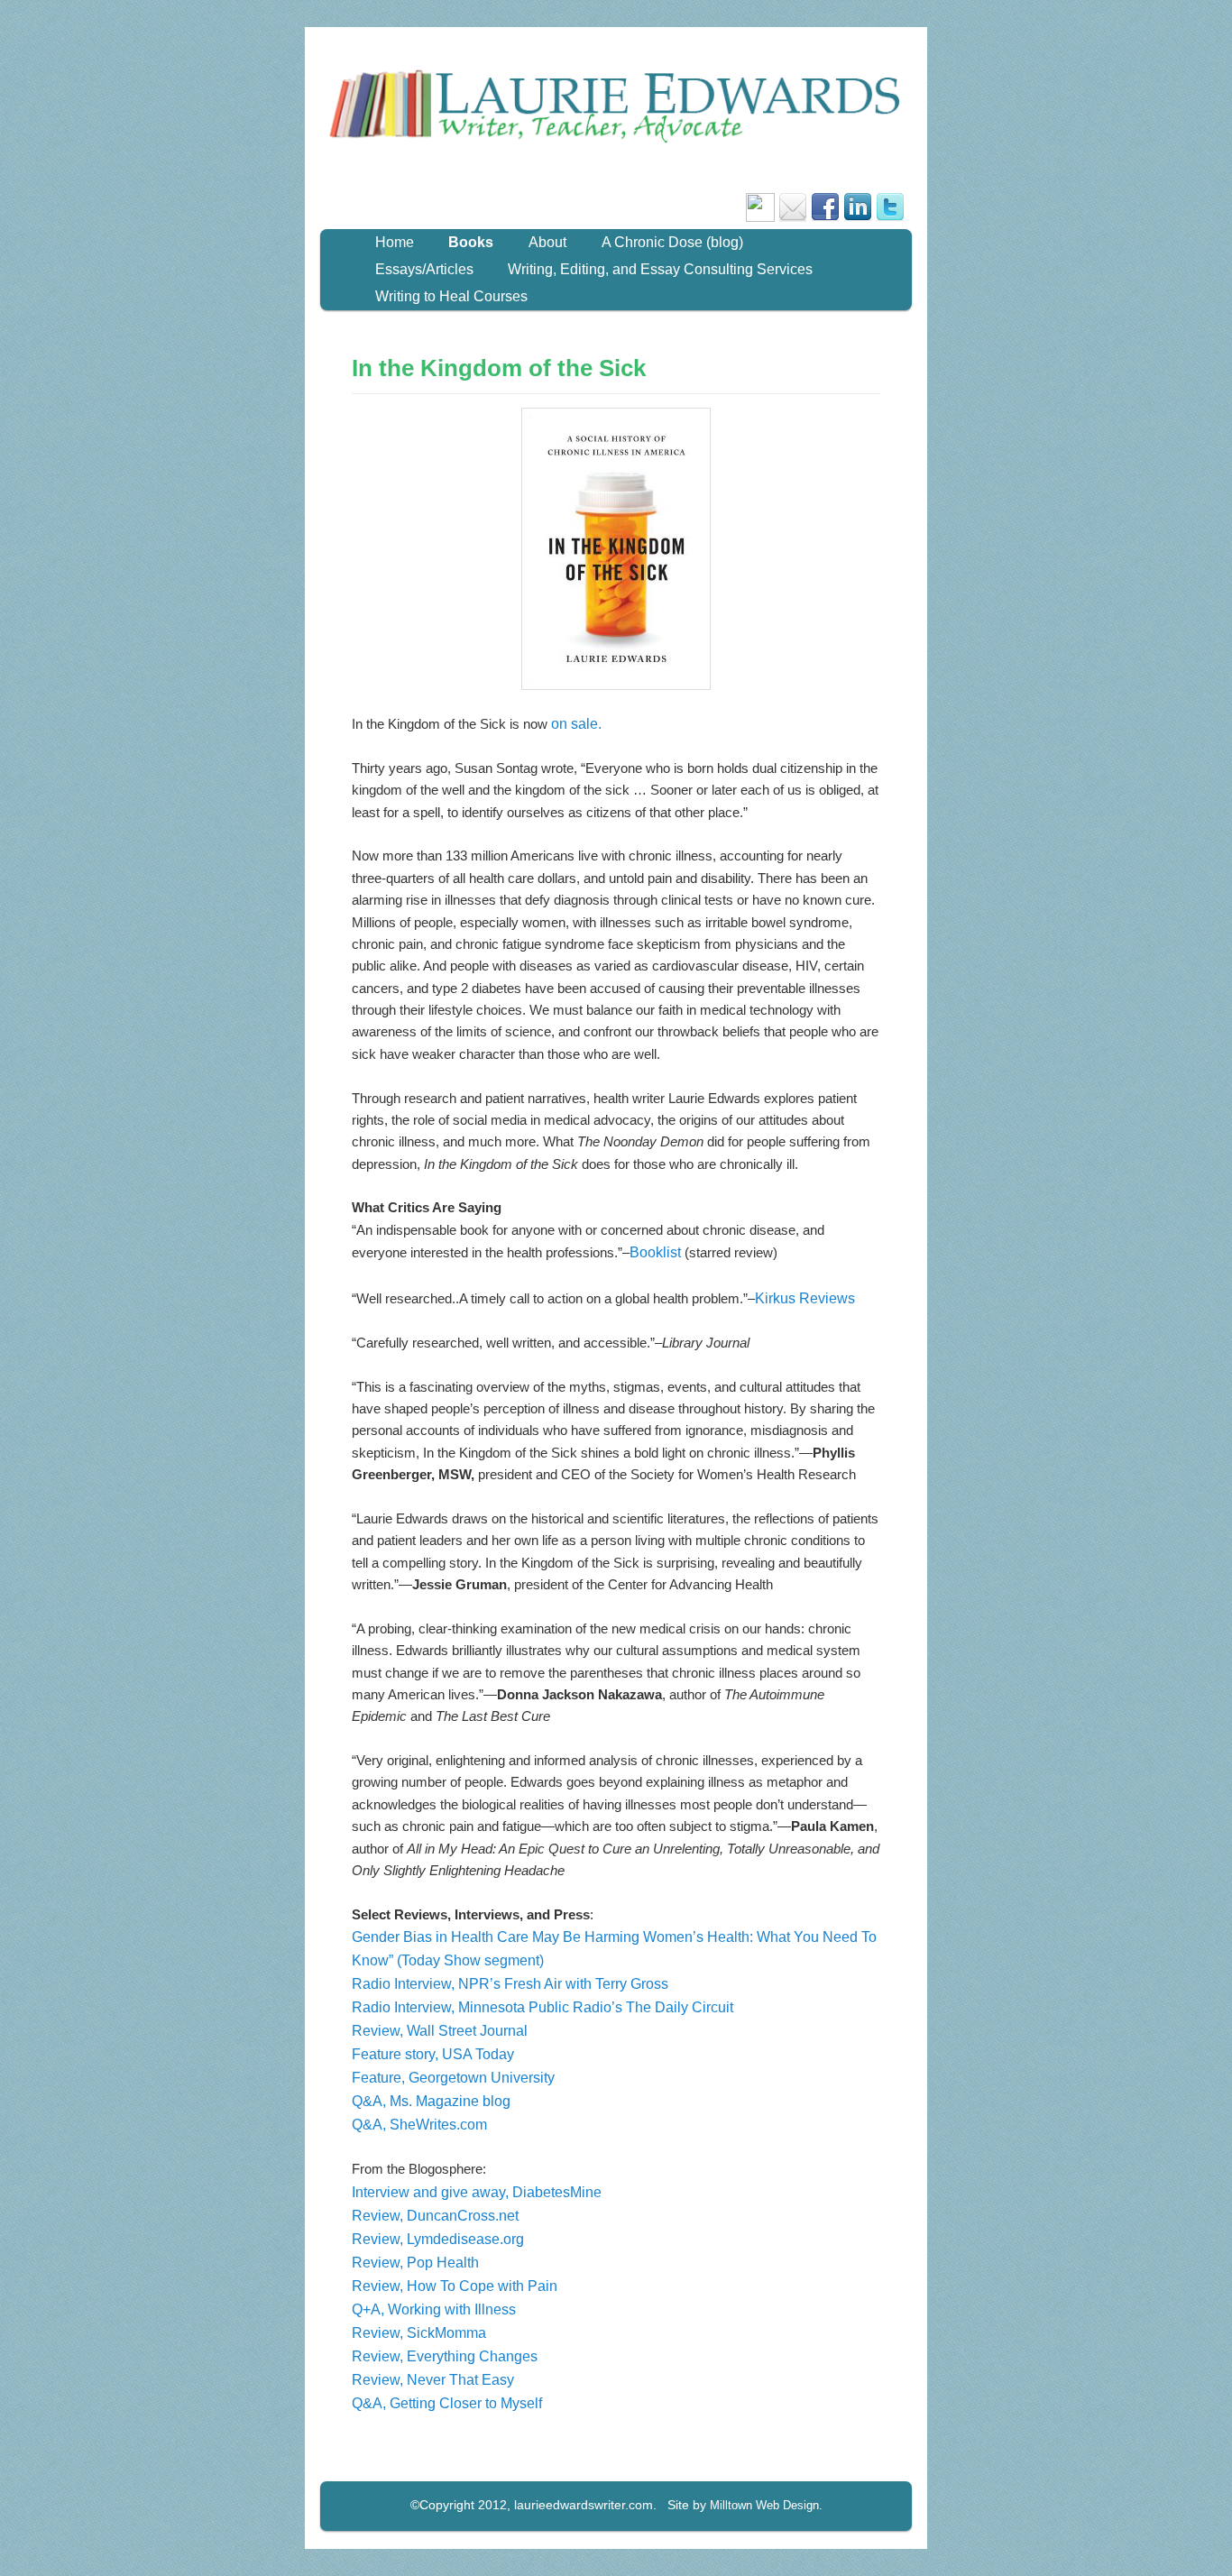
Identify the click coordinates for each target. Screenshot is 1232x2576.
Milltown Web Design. (766, 2505)
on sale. (576, 724)
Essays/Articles (424, 269)
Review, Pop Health (415, 2263)
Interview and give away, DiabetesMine (477, 2192)
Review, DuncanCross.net (435, 2216)
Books (471, 242)
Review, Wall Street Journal (440, 2031)
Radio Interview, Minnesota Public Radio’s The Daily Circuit (542, 2007)
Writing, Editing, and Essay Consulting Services (660, 269)
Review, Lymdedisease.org (438, 2239)
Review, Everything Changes (445, 2356)
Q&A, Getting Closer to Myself (447, 2403)
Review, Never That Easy (433, 2380)
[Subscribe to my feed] (760, 217)
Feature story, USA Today (433, 2054)
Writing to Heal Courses (451, 296)
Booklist (655, 1252)
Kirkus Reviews (805, 1298)
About (547, 242)
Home (395, 242)
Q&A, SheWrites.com (419, 2125)
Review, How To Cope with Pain (455, 2286)
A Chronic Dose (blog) (672, 242)
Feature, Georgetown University (453, 2078)
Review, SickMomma (419, 2333)
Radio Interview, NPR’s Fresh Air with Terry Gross (510, 1984)
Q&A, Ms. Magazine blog (431, 2101)
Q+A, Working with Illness (434, 2309)
